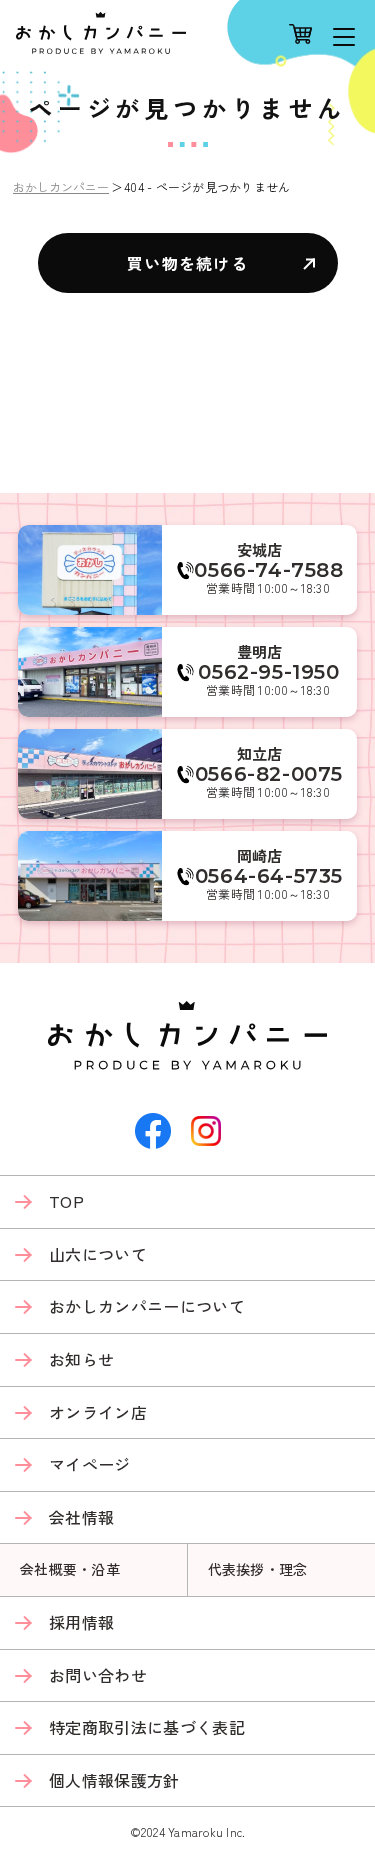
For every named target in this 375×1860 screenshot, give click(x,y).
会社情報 (81, 1517)
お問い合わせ (98, 1675)
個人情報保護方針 (114, 1780)
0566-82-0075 (269, 774)
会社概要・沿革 (70, 1569)
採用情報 (81, 1622)
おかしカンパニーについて (147, 1306)
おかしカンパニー (61, 186)
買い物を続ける (187, 263)
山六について (98, 1254)
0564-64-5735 (269, 876)
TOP (66, 1201)
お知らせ (81, 1359)
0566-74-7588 (268, 570)
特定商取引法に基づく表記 (147, 1727)
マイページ (90, 1464)
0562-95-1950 (268, 672)
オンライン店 (98, 1412)
